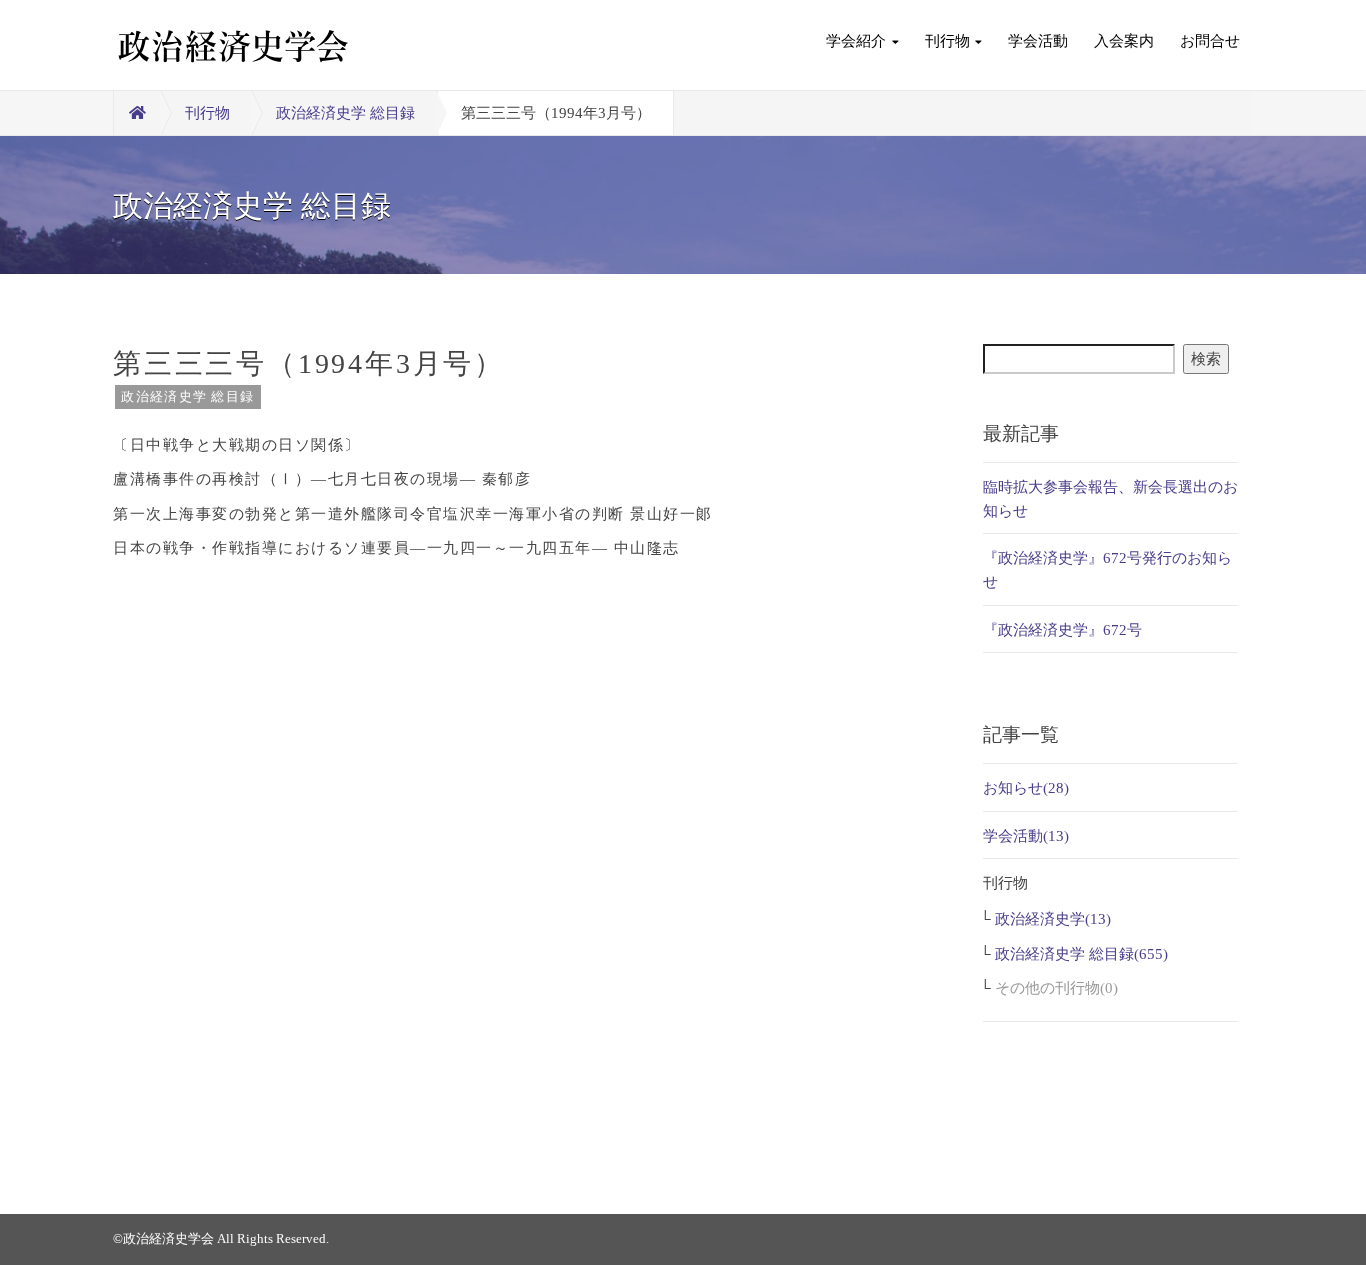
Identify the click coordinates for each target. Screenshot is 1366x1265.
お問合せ (1210, 41)
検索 (1206, 359)
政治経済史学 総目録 (345, 113)
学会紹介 (856, 41)
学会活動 (1038, 41)
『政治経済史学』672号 (1062, 630)
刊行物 (947, 41)
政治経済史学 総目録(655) (1081, 954)
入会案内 (1124, 41)
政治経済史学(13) (1053, 919)
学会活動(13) (1026, 836)
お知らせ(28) (1026, 788)
